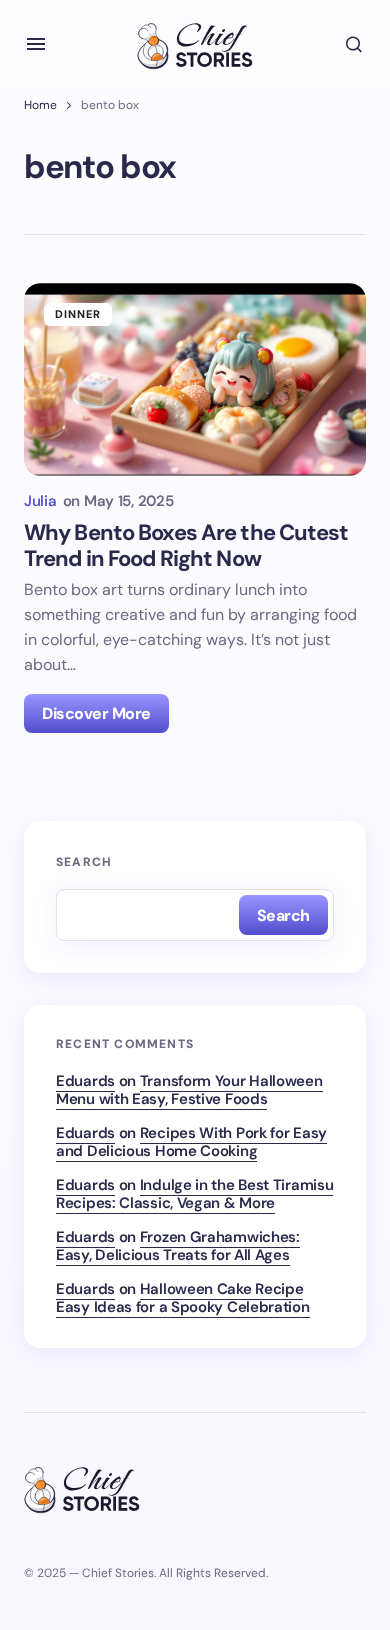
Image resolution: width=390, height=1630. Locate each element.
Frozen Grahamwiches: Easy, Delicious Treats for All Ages (178, 1246)
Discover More (96, 713)
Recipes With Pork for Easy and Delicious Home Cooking (191, 1142)
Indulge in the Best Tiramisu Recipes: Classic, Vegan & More (194, 1194)
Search (84, 862)
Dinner (78, 314)
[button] (36, 44)
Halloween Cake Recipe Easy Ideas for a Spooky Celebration (183, 1298)
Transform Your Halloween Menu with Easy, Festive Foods (189, 1090)
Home (40, 105)
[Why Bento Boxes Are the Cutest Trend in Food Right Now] (195, 379)
